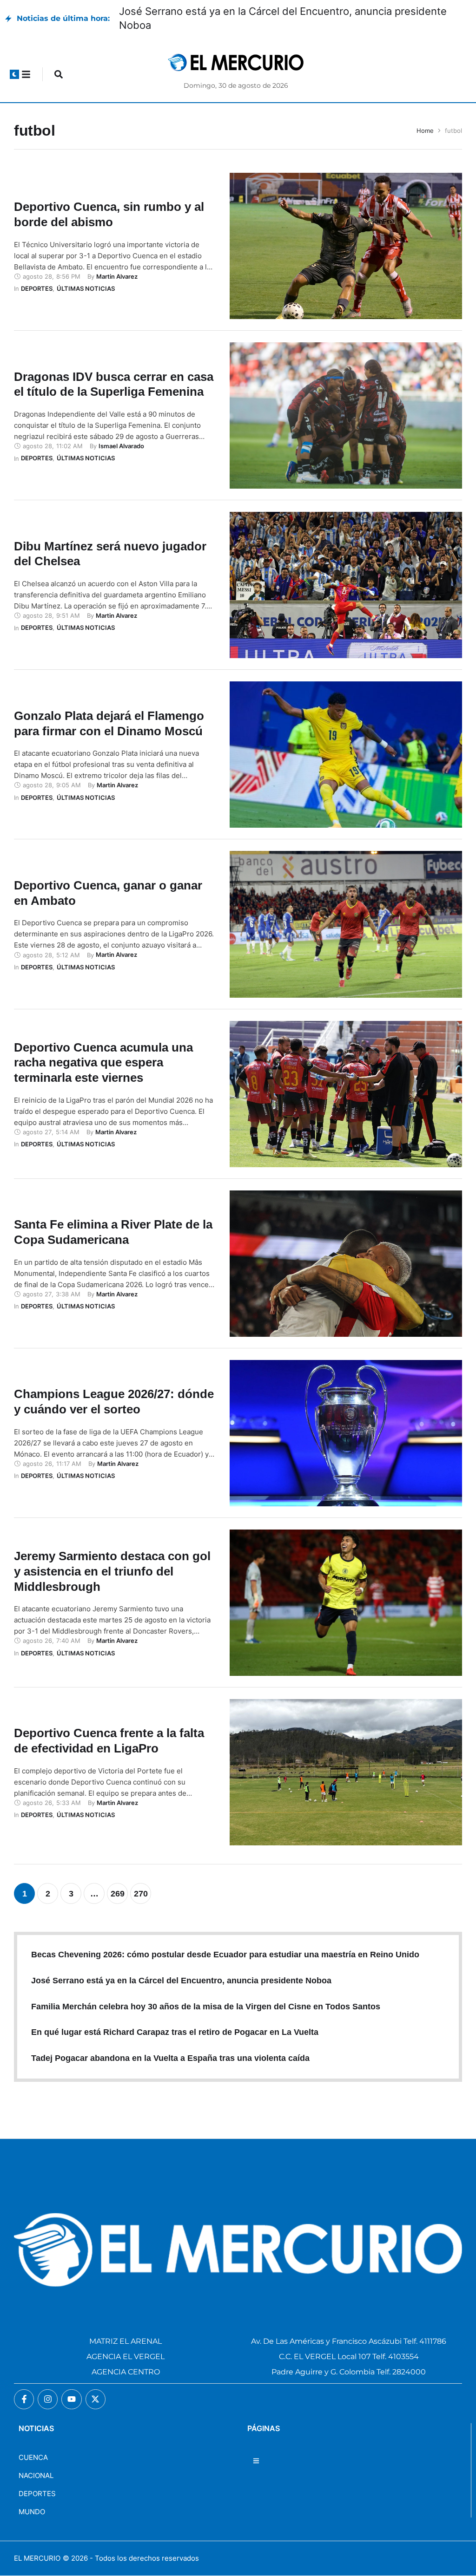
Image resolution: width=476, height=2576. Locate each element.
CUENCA (33, 2457)
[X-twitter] (96, 2399)
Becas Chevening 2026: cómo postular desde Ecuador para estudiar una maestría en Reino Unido (225, 1955)
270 (141, 1894)
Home (425, 131)
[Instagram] (48, 2399)
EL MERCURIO (37, 2558)
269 (118, 1894)
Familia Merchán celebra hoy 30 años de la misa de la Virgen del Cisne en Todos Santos (206, 2007)
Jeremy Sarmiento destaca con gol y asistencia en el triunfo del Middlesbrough (112, 1571)
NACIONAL (36, 2475)
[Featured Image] (346, 246)
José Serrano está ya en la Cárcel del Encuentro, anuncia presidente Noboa (181, 1981)
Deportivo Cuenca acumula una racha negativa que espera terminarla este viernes (103, 1063)
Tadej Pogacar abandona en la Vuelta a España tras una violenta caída (170, 2058)
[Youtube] (71, 2399)
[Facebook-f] (24, 2399)
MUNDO (32, 2512)
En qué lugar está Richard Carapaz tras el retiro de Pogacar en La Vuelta (175, 2032)
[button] (14, 74)
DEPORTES (37, 2494)
